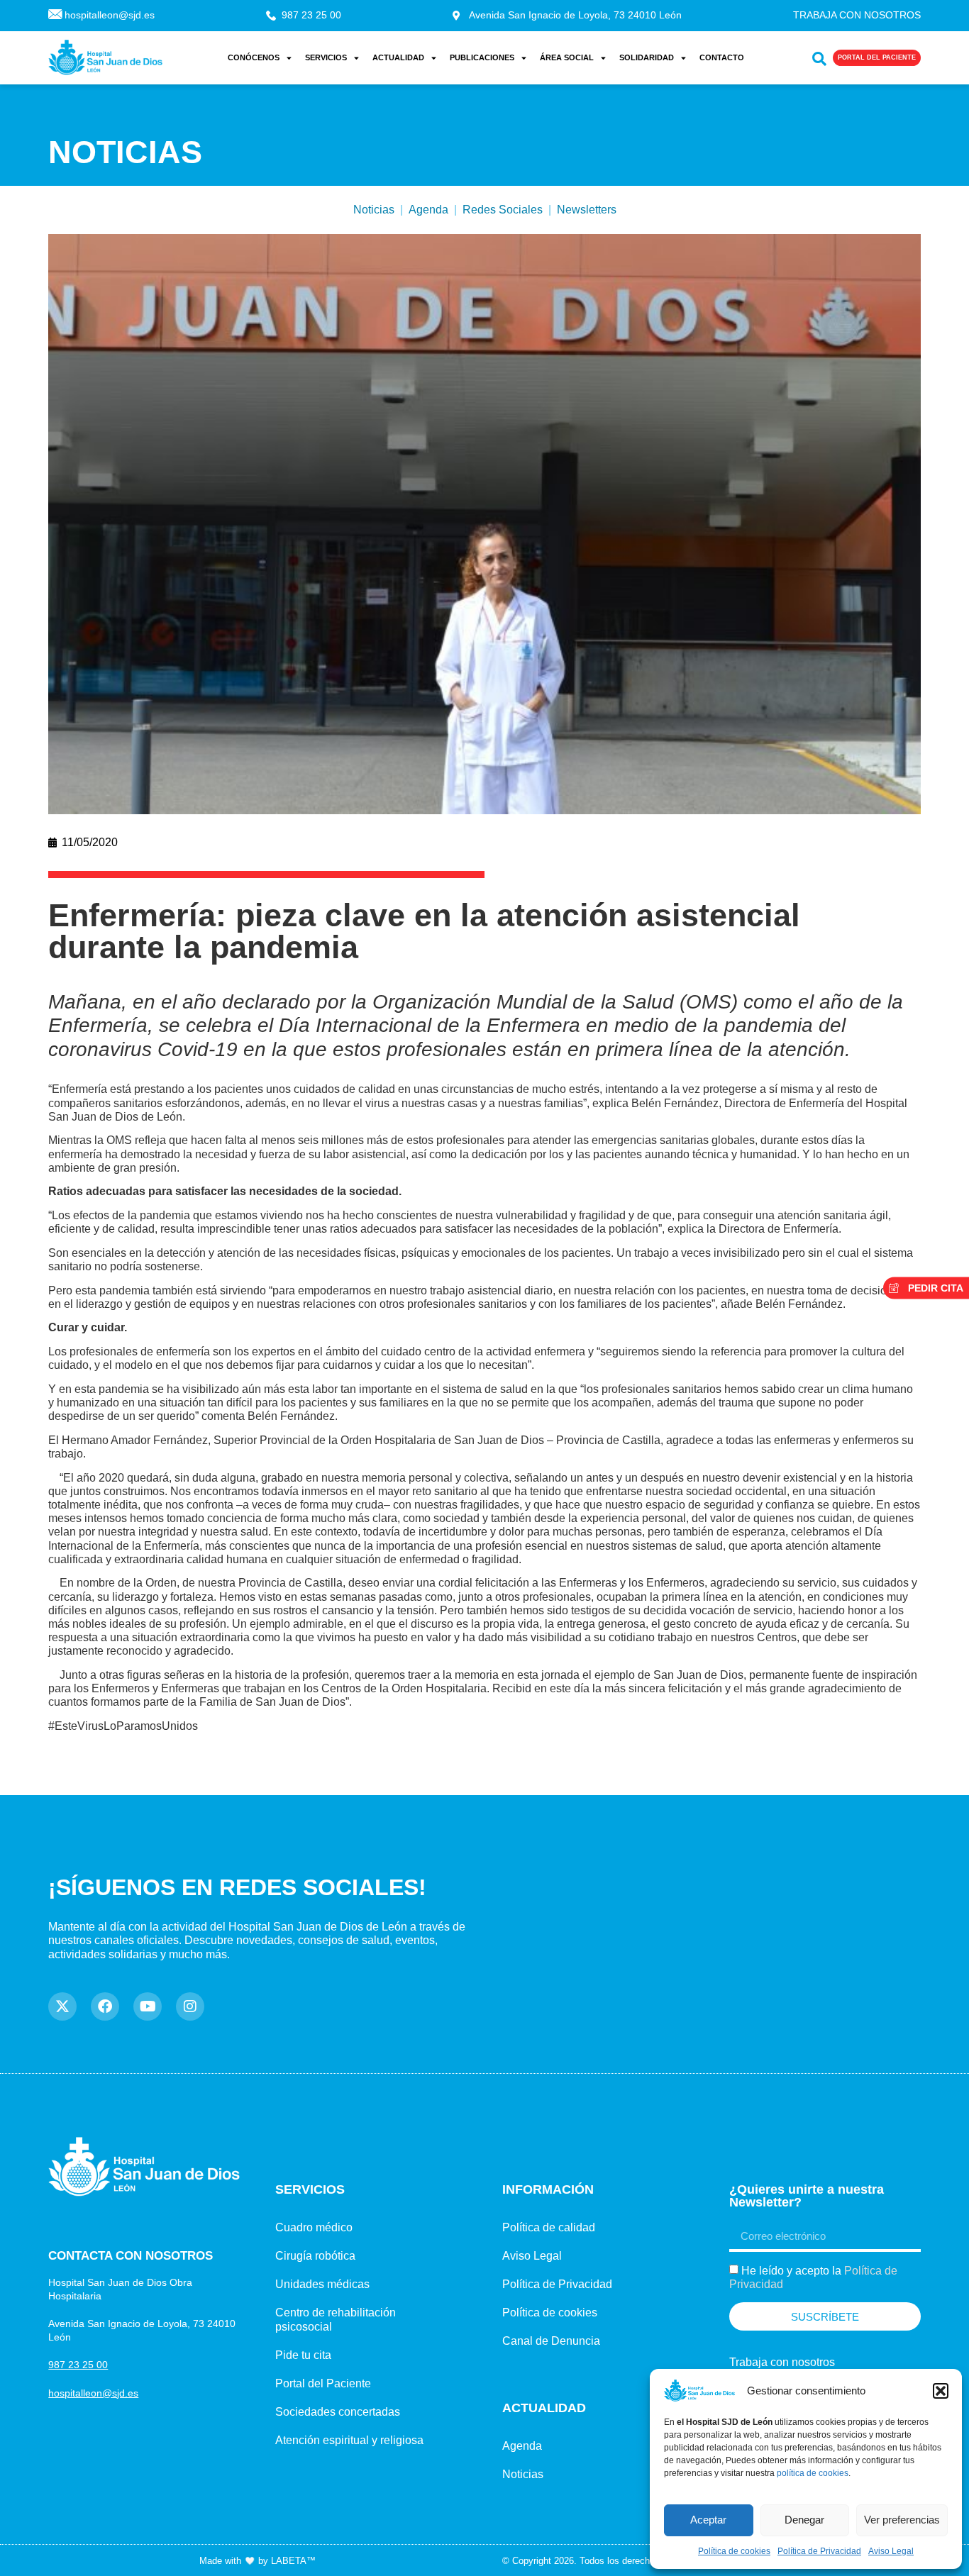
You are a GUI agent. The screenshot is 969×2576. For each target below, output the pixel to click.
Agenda (428, 210)
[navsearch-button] (816, 56)
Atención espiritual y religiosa (349, 2440)
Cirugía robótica (315, 2256)
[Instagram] (190, 2006)
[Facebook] (105, 2006)
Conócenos (254, 57)
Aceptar (708, 2520)
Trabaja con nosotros (782, 2362)
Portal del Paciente (323, 2383)
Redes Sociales (503, 210)
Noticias (374, 210)
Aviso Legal (891, 2551)
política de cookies (813, 2473)
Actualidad (398, 57)
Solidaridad (647, 57)
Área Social (567, 57)
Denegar (804, 2520)
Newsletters (587, 210)
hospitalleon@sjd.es (93, 2393)
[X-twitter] (62, 2006)
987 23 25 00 (78, 2365)
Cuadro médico (314, 2227)
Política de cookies (734, 2551)
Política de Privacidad (819, 2551)
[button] (941, 2391)
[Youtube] (148, 2006)
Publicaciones (482, 57)
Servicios (326, 57)
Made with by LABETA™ (258, 2561)
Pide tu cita (303, 2355)
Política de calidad (549, 2227)
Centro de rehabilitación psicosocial (336, 2320)
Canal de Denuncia (551, 2341)
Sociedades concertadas (338, 2412)
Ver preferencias (902, 2520)
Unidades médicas (322, 2284)
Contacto (722, 57)
